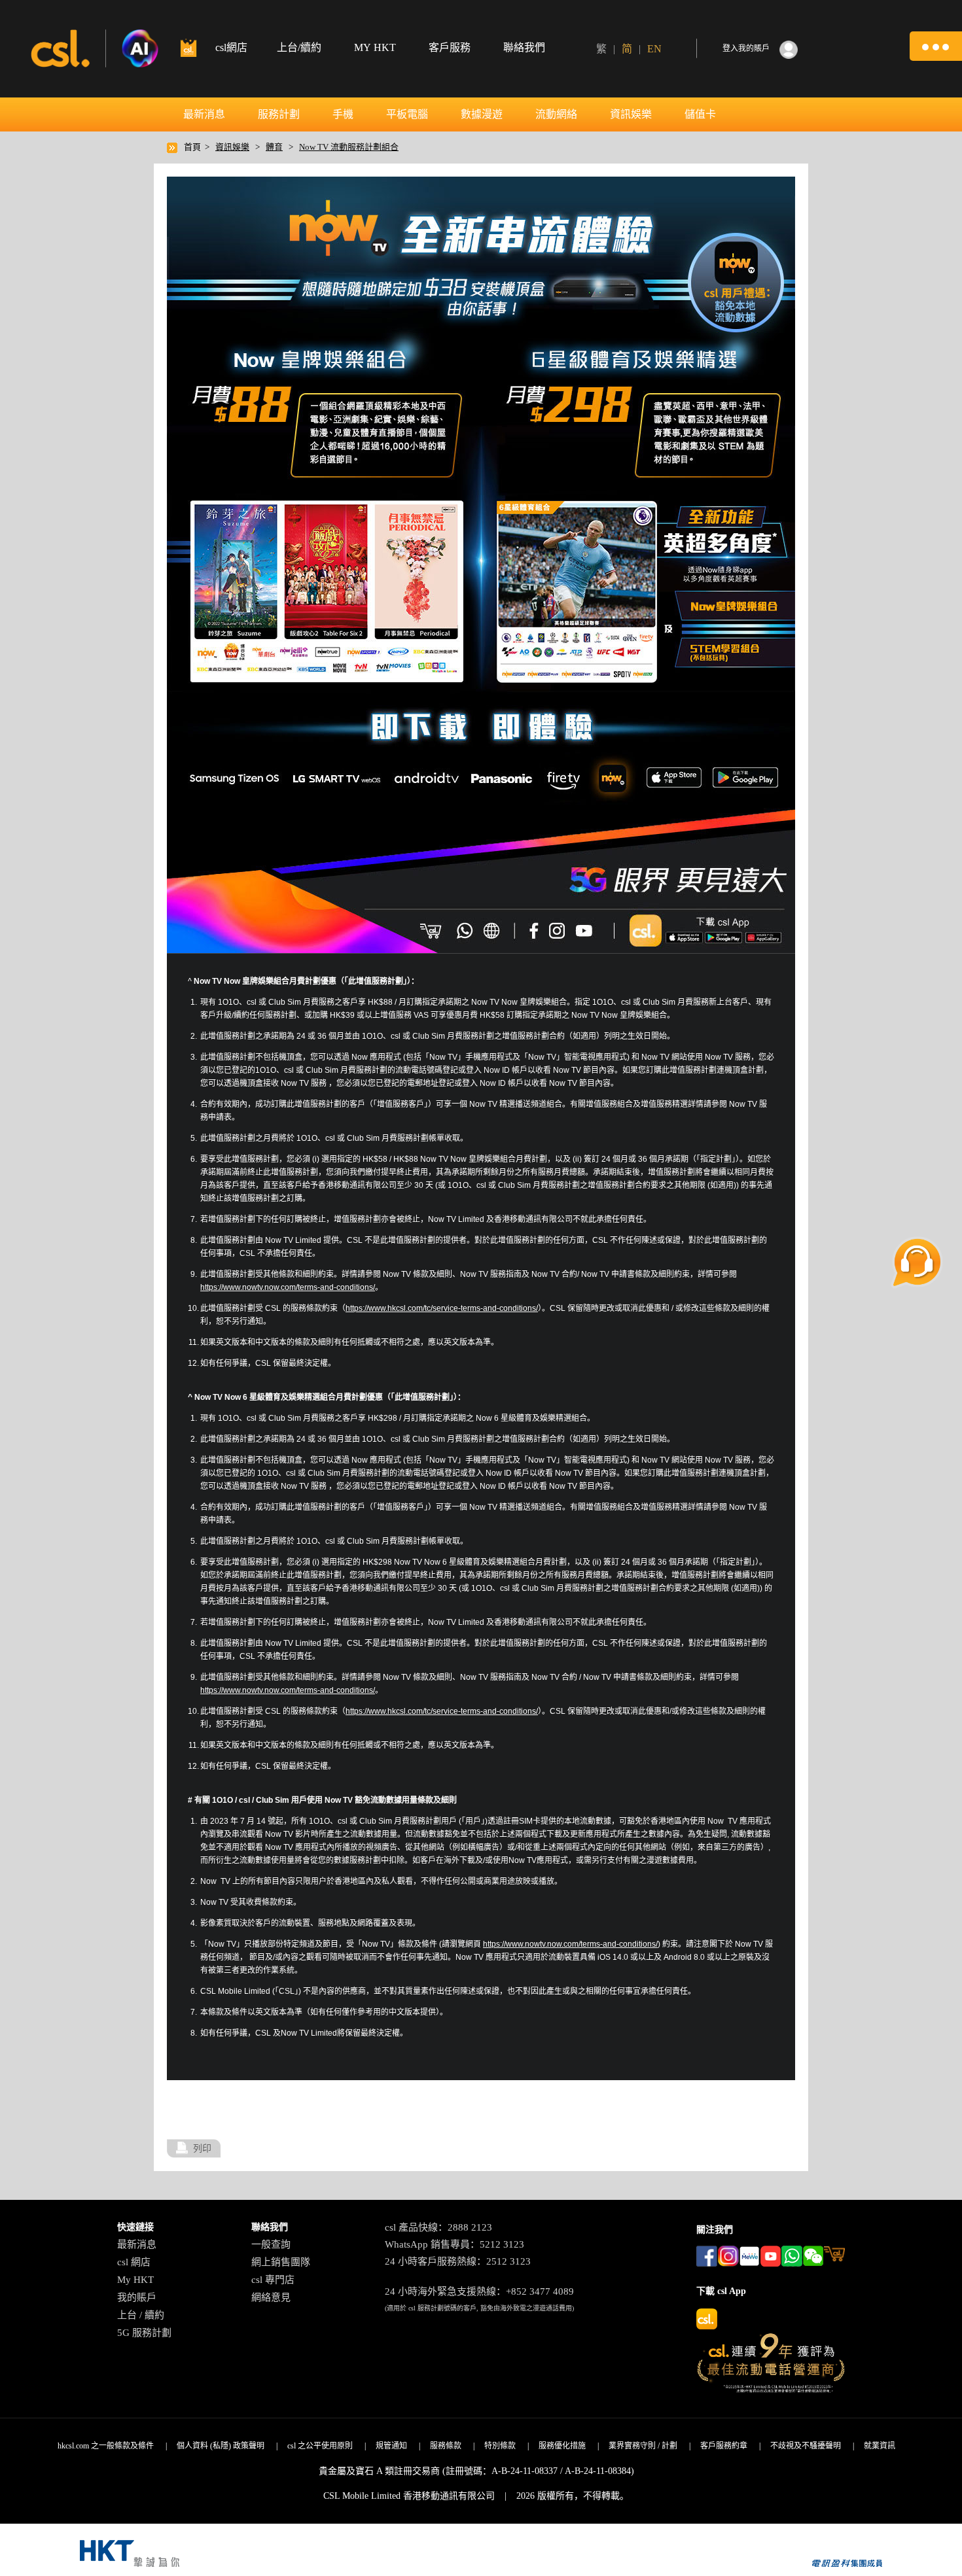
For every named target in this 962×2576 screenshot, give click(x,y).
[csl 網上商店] (431, 930)
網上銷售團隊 (281, 2262)
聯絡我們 (524, 47)
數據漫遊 (482, 114)
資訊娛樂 (631, 114)
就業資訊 (880, 2446)
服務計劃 (279, 114)
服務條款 (446, 2446)
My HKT (135, 2280)
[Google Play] (723, 937)
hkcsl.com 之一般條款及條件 (106, 2446)
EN (654, 49)
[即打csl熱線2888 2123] (465, 930)
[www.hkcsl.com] (492, 930)
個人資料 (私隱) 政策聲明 (221, 2446)
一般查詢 (271, 2244)
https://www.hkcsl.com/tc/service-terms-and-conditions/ (442, 1308)
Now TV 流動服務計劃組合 (349, 147)
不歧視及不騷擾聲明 (806, 2446)
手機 (343, 114)
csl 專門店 (273, 2280)
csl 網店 (134, 2262)
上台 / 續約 (141, 2315)
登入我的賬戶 (746, 48)
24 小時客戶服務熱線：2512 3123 (458, 2261)
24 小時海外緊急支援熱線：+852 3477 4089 (479, 2291)
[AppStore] (684, 937)
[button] (936, 46)
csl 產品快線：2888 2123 (438, 2227)
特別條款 (500, 2446)
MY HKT (375, 47)
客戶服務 (450, 47)
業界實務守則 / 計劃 (643, 2446)
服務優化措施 (562, 2446)
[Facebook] (533, 930)
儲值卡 (700, 114)
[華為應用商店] (762, 937)
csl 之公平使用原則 (320, 2446)
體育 (274, 147)
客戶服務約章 (724, 2446)
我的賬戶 (137, 2297)
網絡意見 (271, 2297)
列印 (202, 2148)
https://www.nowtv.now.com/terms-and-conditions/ (288, 1287)
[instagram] (558, 930)
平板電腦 (407, 114)
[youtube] (584, 930)
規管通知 (391, 2446)
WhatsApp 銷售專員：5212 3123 (454, 2244)
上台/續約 (299, 47)
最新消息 (204, 114)
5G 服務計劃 (144, 2333)
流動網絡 (556, 114)
